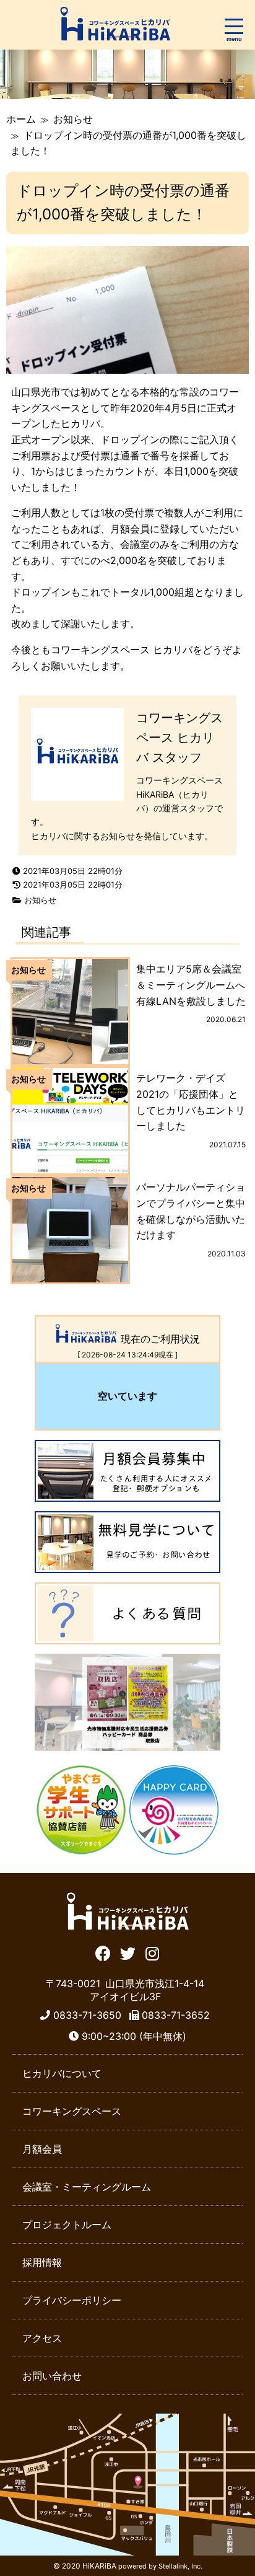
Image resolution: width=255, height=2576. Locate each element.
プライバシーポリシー (72, 2300)
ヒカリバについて (62, 2073)
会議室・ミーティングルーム (87, 2187)
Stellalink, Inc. (180, 2566)
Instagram (153, 1952)
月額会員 (42, 2149)
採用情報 (42, 2262)
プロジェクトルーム (67, 2225)
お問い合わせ (52, 2376)
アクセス (42, 2338)
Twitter (128, 1952)
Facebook (103, 1952)
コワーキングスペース (72, 2111)
